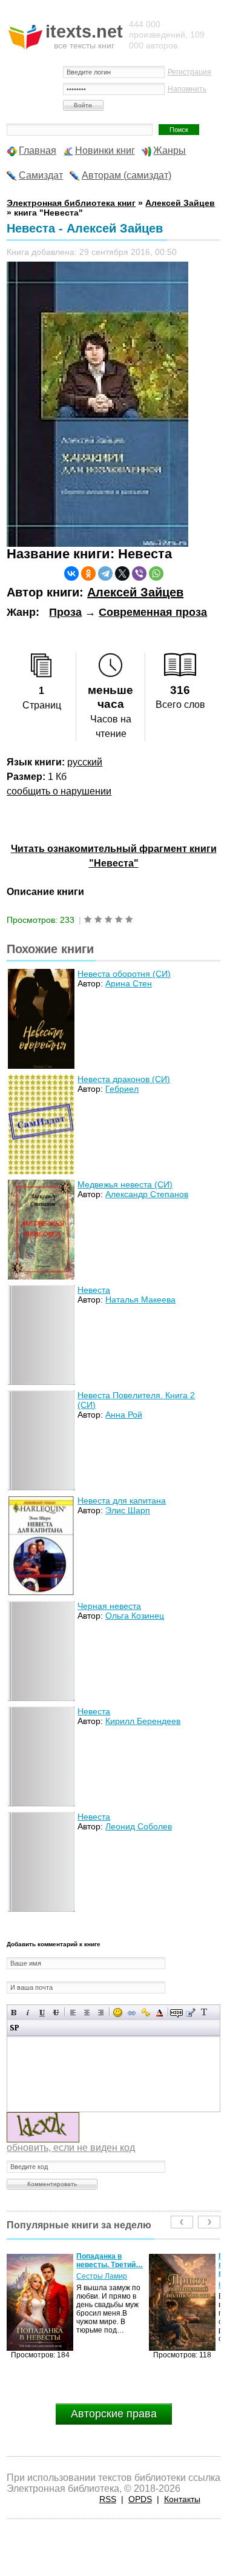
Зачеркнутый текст (56, 2013)
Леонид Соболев (139, 1826)
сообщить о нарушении (59, 791)
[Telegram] (105, 573)
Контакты (182, 2499)
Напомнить (187, 89)
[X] (122, 573)
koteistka (91, 2285)
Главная (38, 150)
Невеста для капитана (122, 1501)
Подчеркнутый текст (42, 2013)
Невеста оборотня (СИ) (124, 974)
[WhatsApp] (156, 573)
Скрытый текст (176, 2013)
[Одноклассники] (88, 573)
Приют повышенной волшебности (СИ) (109, 2265)
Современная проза (153, 612)
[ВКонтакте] (71, 573)
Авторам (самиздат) (127, 175)
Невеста (94, 1290)
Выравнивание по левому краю (73, 2013)
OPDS (140, 2499)
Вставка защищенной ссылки (146, 2013)
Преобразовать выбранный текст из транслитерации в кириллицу (204, 2013)
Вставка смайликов (118, 2013)
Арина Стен (129, 983)
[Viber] (139, 573)
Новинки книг (105, 150)
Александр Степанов (147, 1194)
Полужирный (14, 2013)
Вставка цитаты (190, 2013)
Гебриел (122, 1089)
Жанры (169, 150)
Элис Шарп (128, 1510)
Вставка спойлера (14, 2028)
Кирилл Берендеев (143, 1721)
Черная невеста (109, 1606)
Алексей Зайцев (135, 592)
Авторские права (114, 2414)
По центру (87, 2013)
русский (85, 762)
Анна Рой (124, 1415)
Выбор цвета (160, 2013)
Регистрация (189, 72)
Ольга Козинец (135, 1616)
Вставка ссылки (132, 2013)
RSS (108, 2499)
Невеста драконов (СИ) (124, 1079)
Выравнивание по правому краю (101, 2013)
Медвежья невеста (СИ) (125, 1184)
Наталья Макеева (140, 1300)
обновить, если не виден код (71, 2148)
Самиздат (41, 175)
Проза (65, 612)
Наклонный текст (28, 2013)
